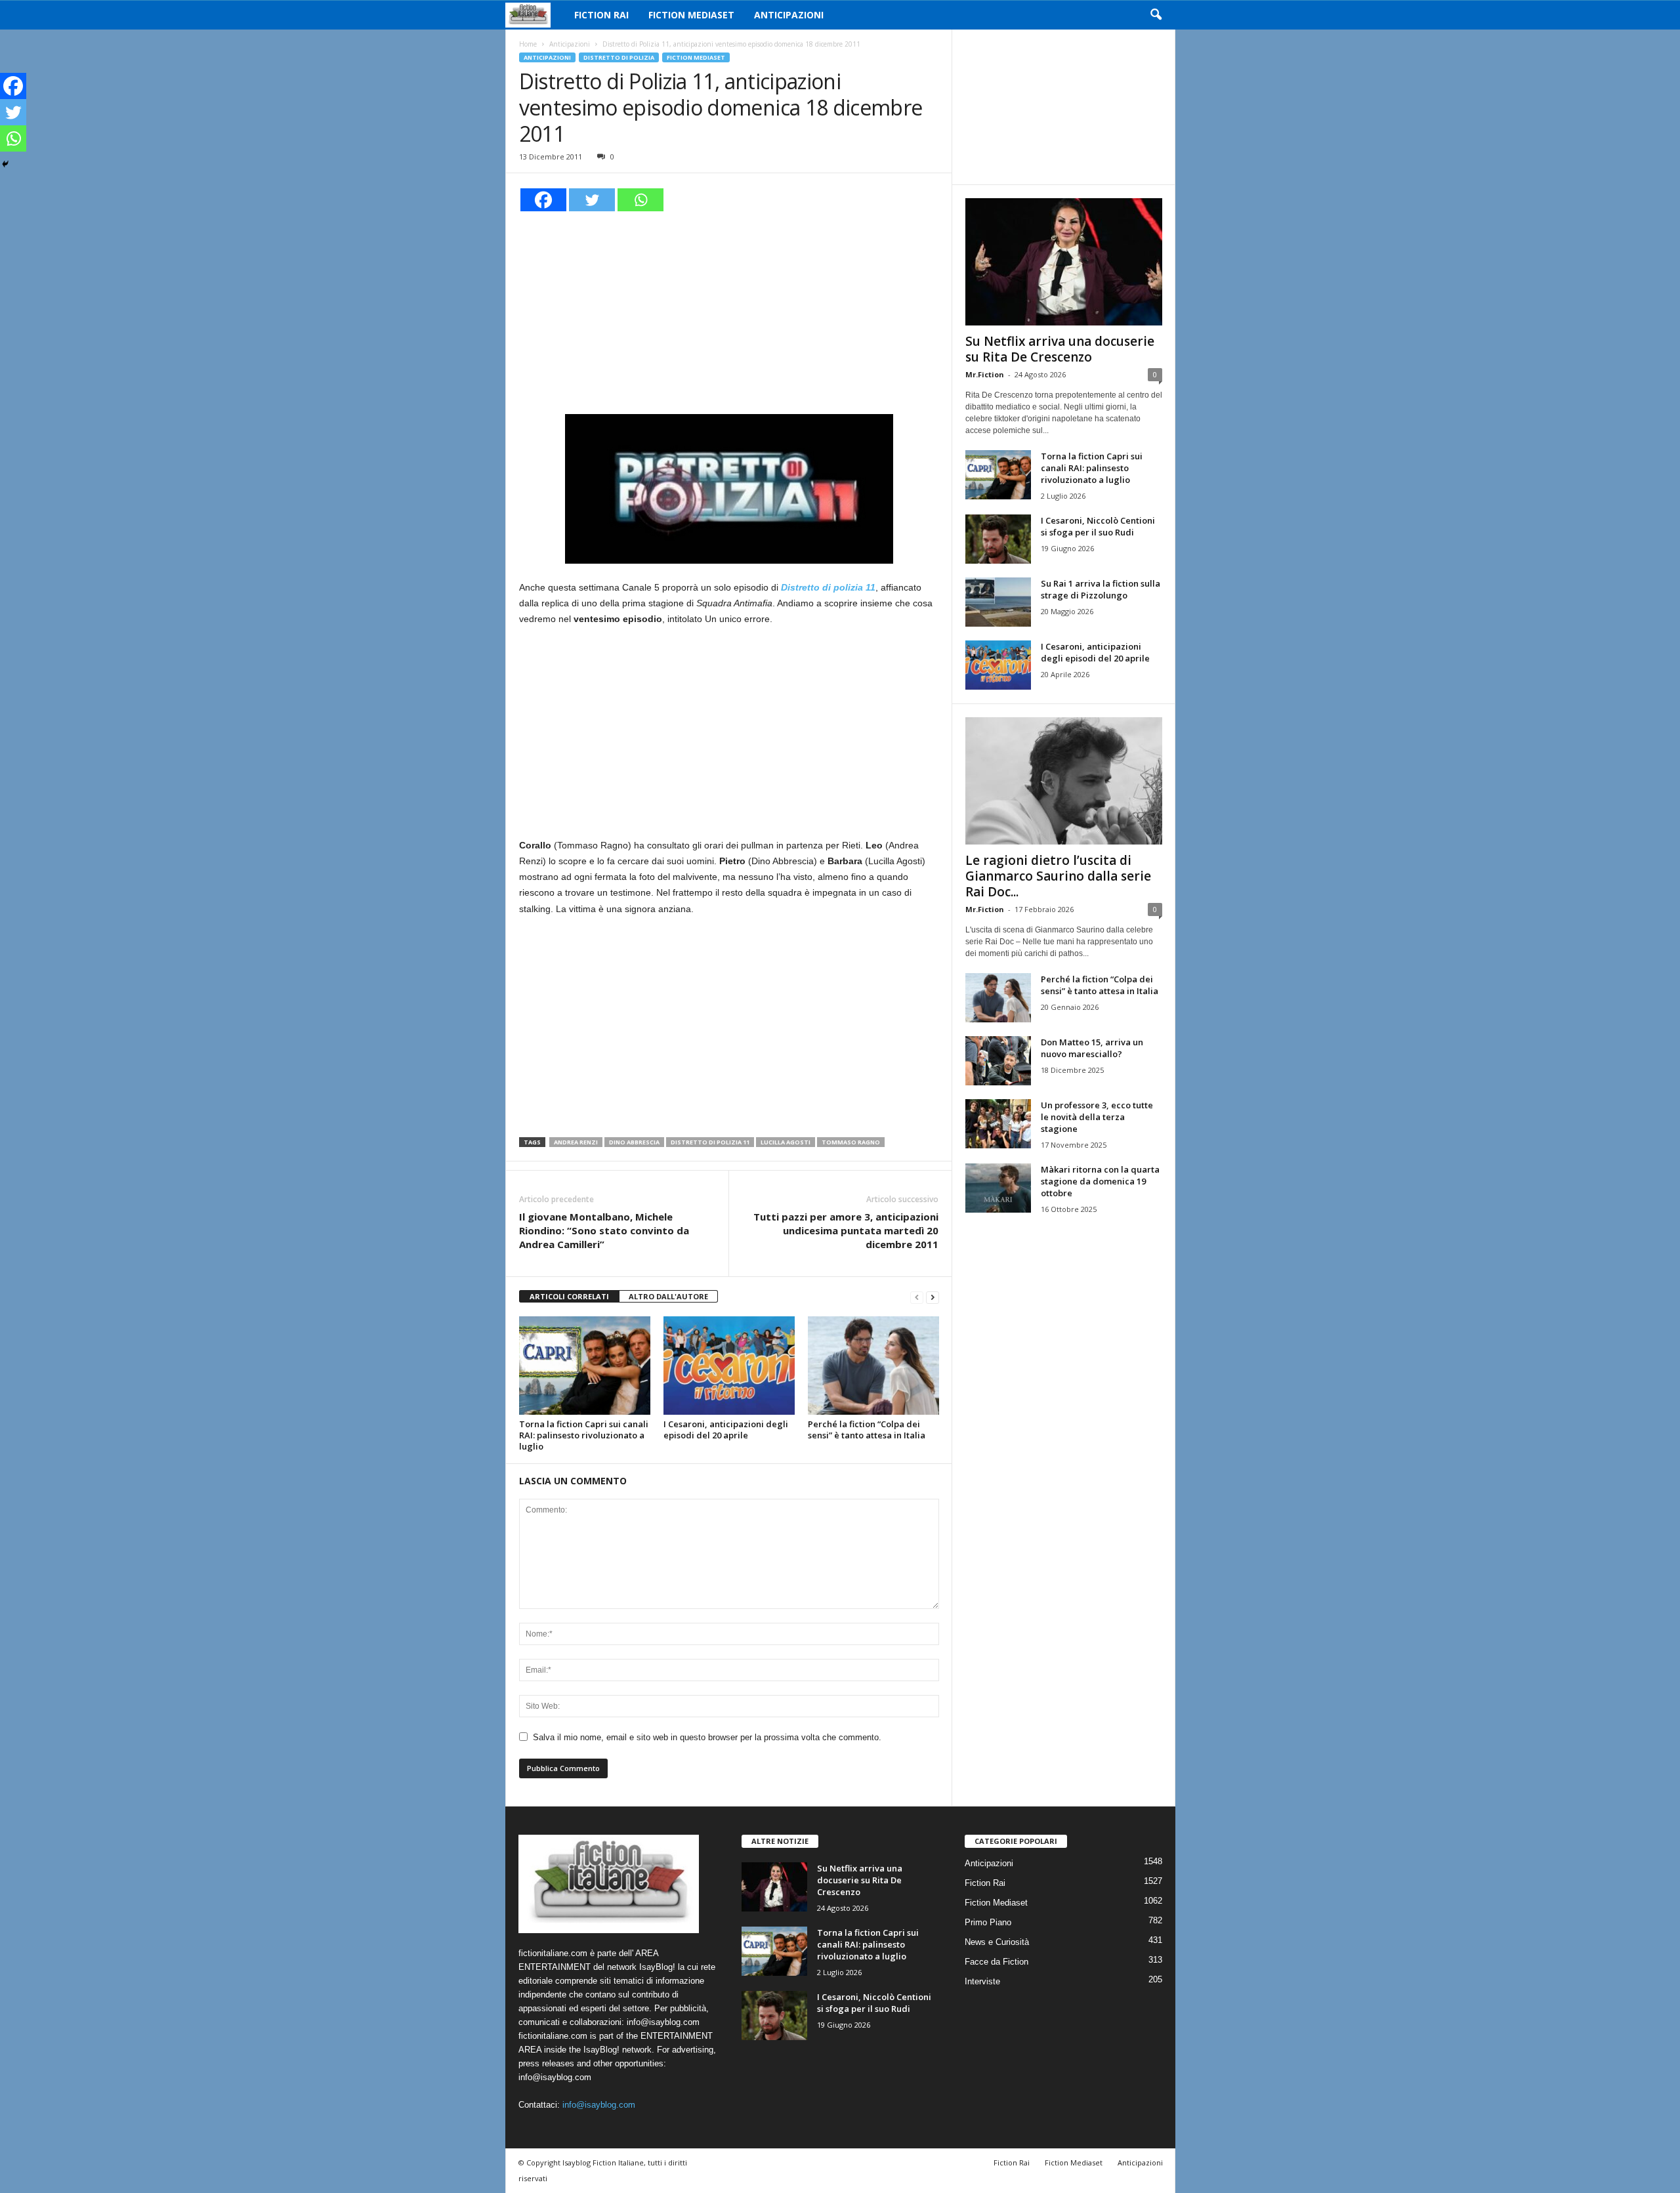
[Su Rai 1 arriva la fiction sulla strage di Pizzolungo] (998, 602)
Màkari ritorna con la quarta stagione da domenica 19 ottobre (1100, 1181)
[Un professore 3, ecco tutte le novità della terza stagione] (998, 1124)
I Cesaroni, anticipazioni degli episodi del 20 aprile (726, 1430)
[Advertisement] (729, 311)
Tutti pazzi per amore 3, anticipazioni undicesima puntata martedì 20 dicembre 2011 (846, 1230)
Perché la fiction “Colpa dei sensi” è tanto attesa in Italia (867, 1430)
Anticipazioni (789, 15)
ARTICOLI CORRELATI (569, 1296)
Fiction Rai (601, 15)
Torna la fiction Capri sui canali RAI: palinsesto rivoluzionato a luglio (584, 1435)
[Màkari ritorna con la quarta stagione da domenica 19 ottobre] (998, 1188)
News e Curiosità (997, 1942)
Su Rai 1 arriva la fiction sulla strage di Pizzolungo (1101, 589)
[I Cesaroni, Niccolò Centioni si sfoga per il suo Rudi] (998, 539)
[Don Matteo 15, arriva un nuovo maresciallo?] (998, 1061)
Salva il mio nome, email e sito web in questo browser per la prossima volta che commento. (707, 1737)
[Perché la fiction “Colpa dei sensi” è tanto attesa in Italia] (873, 1366)
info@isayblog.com (599, 2105)
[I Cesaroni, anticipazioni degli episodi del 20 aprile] (729, 1366)
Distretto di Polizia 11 (710, 1142)
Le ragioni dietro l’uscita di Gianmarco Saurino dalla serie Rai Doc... (1058, 876)
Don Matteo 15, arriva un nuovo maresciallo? (1092, 1048)
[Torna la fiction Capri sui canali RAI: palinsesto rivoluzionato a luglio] (585, 1366)
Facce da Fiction (997, 1962)
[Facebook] (543, 200)
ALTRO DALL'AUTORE (668, 1296)
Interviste (982, 1981)
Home (528, 44)
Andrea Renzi (576, 1142)
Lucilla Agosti (786, 1142)
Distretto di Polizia (619, 57)
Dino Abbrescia (634, 1142)
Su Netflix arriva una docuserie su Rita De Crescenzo (1060, 349)
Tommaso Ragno (851, 1142)
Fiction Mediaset (691, 15)
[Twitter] (592, 200)
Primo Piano (988, 1922)
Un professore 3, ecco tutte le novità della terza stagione (1097, 1117)
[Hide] (5, 164)
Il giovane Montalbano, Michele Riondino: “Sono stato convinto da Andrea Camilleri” (604, 1230)
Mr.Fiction (985, 374)
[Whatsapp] (640, 200)
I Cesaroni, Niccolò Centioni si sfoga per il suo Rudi (1098, 526)
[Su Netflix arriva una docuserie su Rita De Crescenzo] (1064, 262)
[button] (1156, 15)
